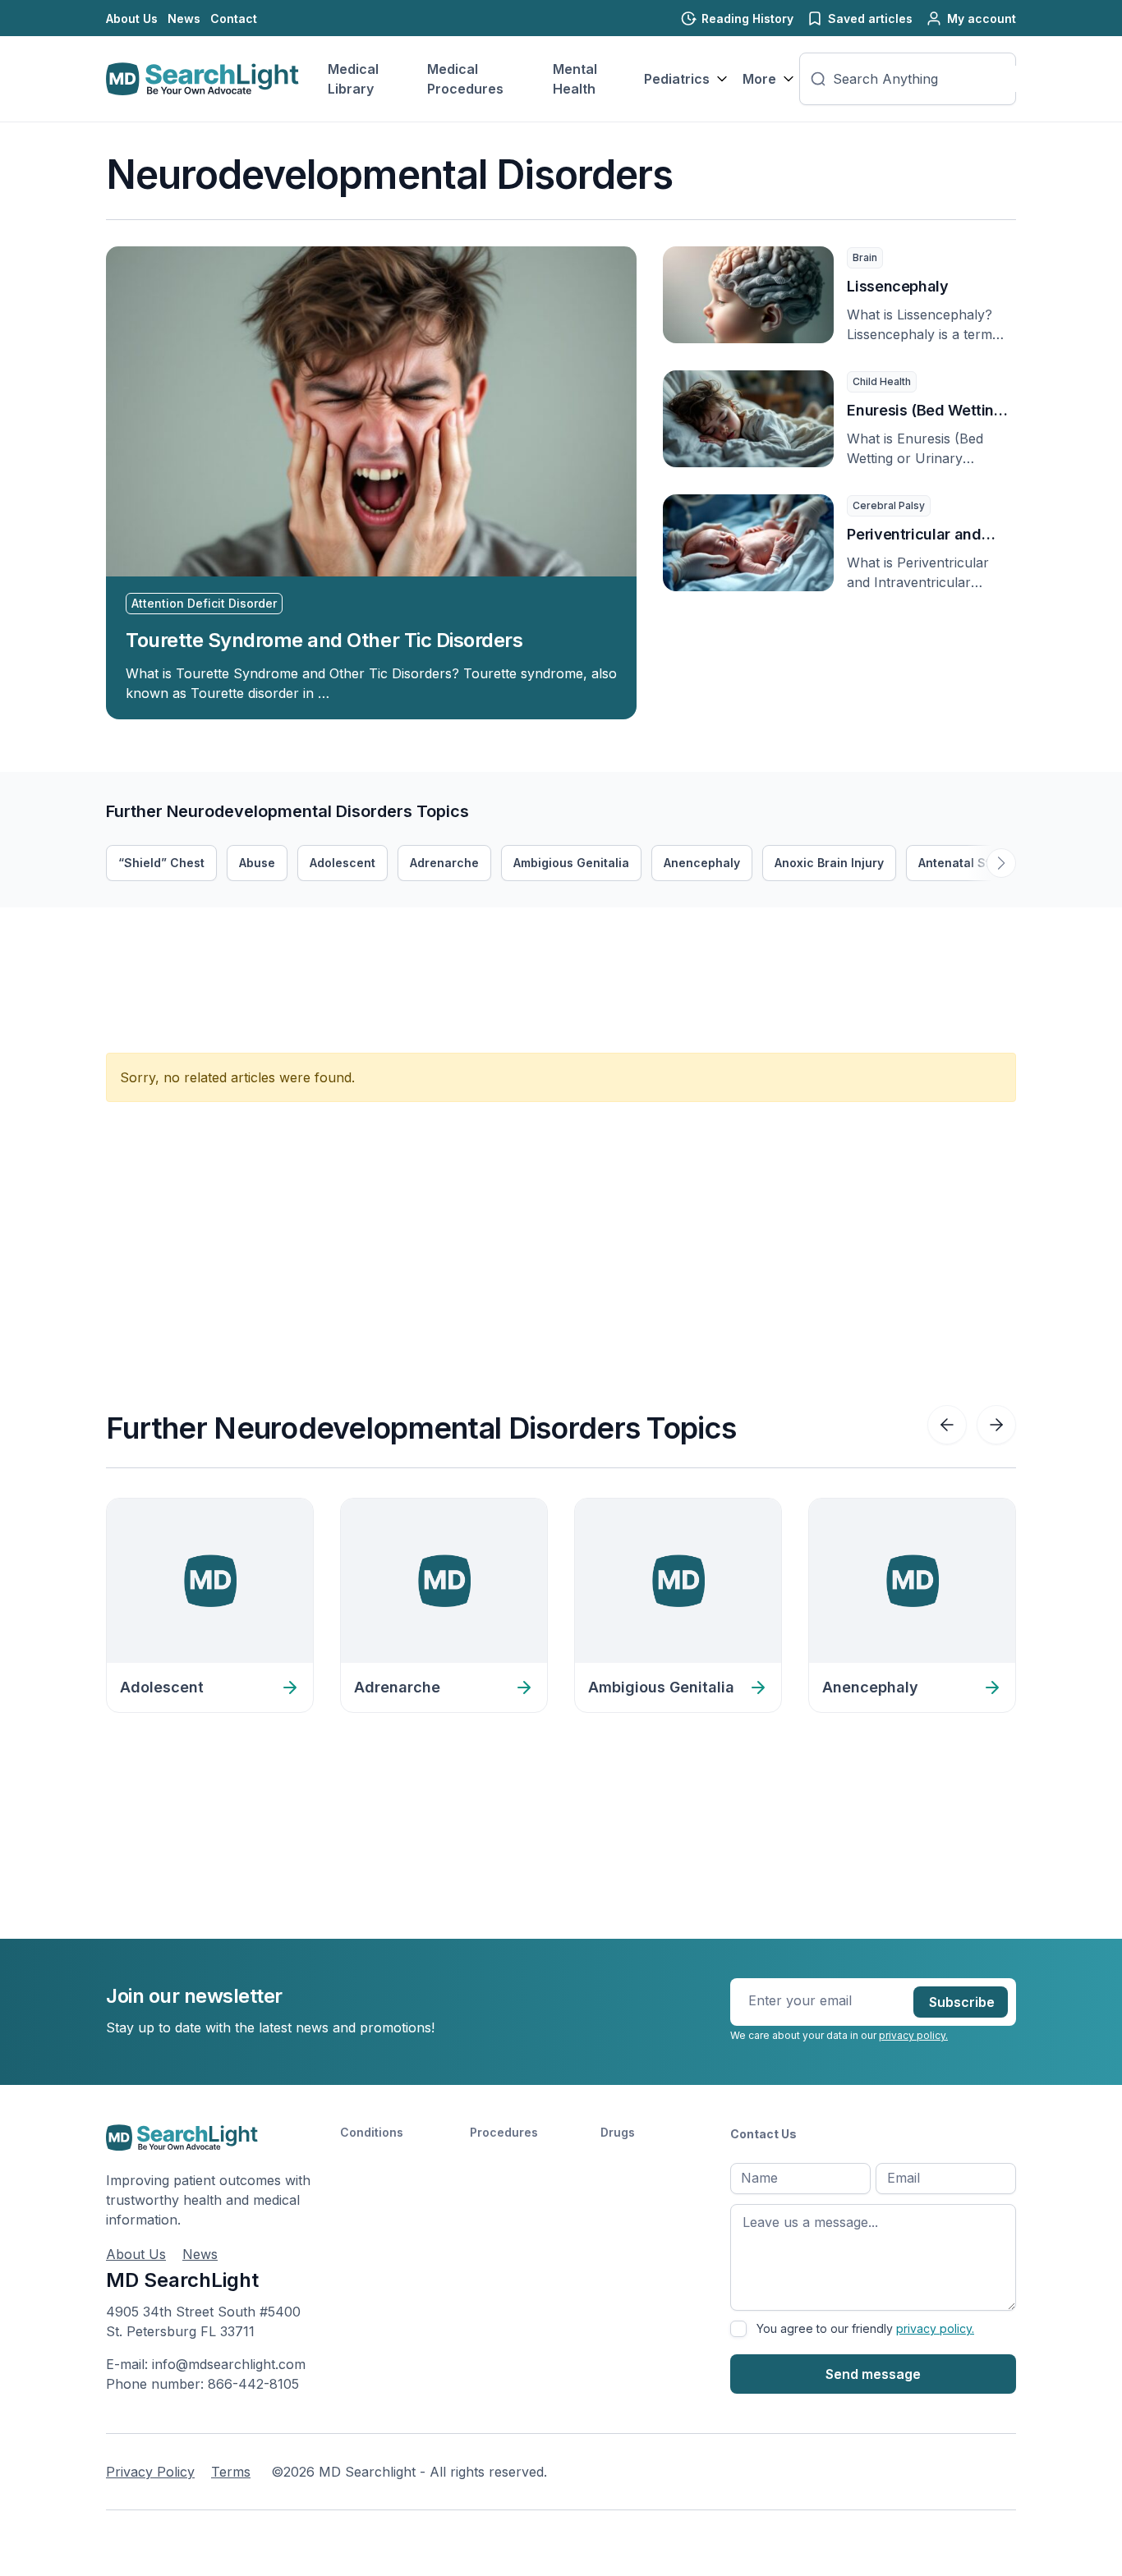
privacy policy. (913, 2035)
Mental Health (575, 79)
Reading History (747, 18)
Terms (231, 2472)
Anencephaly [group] (702, 863)
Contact (234, 18)
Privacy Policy (150, 2472)
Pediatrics (677, 79)
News (184, 18)
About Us (132, 18)
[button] (1001, 863)
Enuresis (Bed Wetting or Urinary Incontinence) (925, 412)
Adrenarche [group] (444, 863)
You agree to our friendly (865, 2328)
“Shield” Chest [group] (161, 863)
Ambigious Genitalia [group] (571, 863)
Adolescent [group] (343, 863)
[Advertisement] (405, 944)
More (759, 79)
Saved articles (870, 18)
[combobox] (929, 79)
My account (982, 18)
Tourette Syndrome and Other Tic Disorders (324, 640)
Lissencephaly (897, 286)
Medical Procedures (465, 79)
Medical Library (353, 79)
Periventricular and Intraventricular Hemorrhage (914, 536)
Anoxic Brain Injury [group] (829, 863)
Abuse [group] (257, 863)
